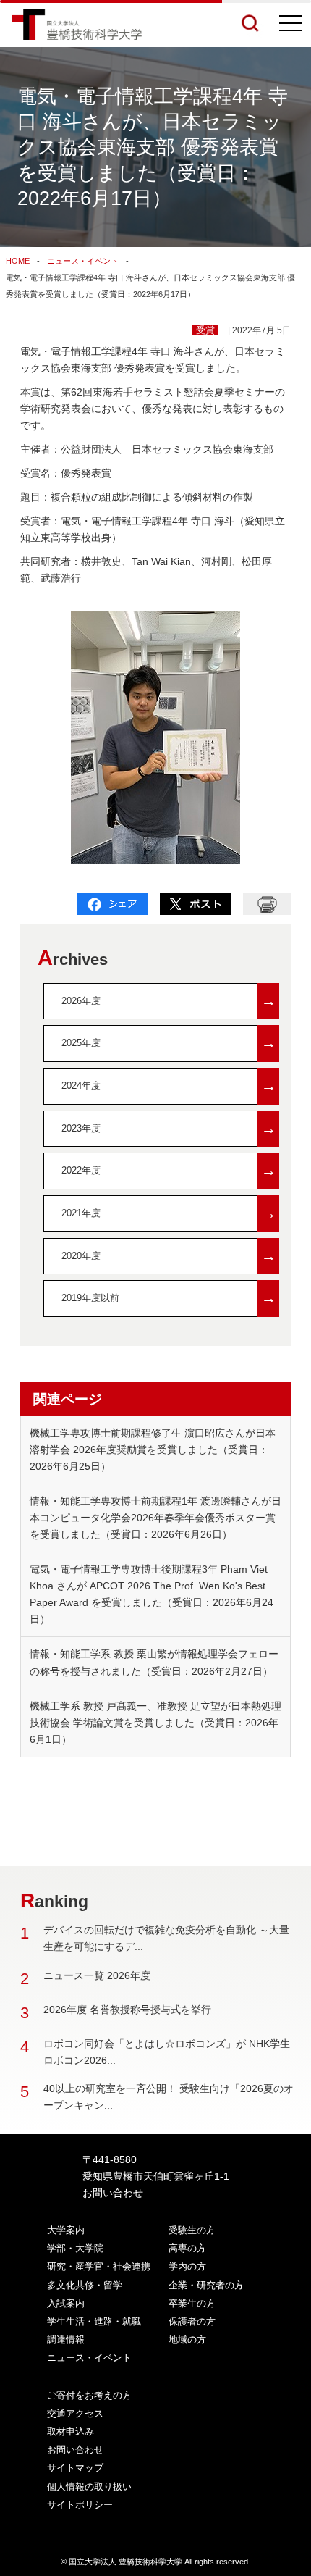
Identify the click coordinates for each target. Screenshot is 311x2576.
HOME (18, 261)
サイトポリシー (80, 2505)
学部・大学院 (75, 2248)
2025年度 (169, 1043)
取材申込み (71, 2431)
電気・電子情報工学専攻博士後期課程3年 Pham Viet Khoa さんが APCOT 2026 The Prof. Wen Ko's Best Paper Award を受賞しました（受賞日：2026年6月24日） (152, 1594)
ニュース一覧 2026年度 (97, 1975)
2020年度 (169, 1256)
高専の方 (187, 2248)
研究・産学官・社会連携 (99, 2266)
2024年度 (169, 1086)
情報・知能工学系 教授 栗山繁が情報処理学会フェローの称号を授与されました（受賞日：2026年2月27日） (154, 1662)
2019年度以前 (169, 1298)
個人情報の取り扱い (89, 2487)
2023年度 (169, 1128)
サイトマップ (75, 2468)
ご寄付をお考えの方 (89, 2395)
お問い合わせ (113, 2193)
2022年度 (169, 1170)
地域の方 (187, 2339)
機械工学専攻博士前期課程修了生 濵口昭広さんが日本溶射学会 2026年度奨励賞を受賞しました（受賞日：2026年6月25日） (153, 1450)
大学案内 (66, 2230)
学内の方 (187, 2266)
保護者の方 (192, 2321)
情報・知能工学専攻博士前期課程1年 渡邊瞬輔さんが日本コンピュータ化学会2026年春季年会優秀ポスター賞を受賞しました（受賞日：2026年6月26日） (155, 1518)
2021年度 (169, 1213)
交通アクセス (75, 2413)
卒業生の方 (192, 2303)
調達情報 (66, 2339)
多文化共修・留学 (85, 2285)
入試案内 (66, 2303)
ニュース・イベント (83, 261)
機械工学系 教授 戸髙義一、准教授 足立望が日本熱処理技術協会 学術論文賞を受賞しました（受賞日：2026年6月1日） (155, 1723)
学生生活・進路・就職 (94, 2321)
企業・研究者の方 (206, 2285)
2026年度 (169, 1001)
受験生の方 (192, 2230)
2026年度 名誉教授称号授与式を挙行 (127, 2010)
